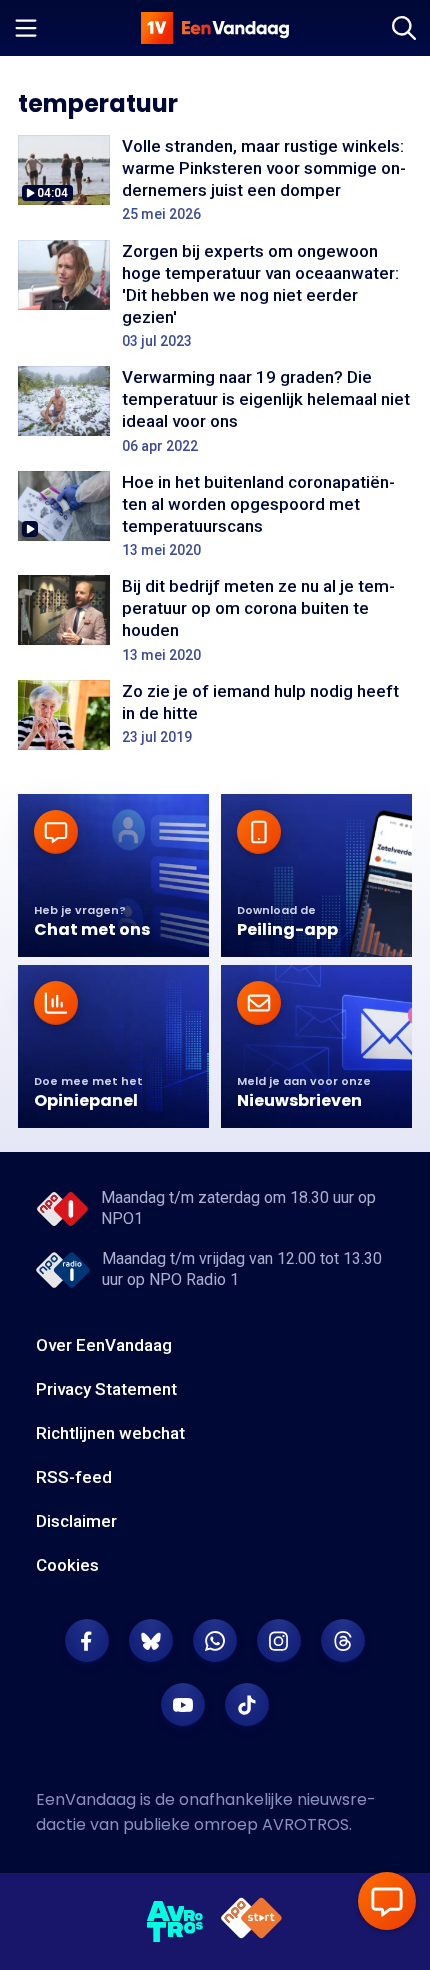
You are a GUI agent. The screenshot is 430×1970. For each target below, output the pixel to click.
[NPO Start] (251, 1921)
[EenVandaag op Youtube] (183, 1705)
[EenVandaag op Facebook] (87, 1641)
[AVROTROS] (175, 1922)
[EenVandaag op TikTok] (247, 1705)
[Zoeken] (404, 28)
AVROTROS (305, 1824)
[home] (215, 28)
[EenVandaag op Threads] (343, 1641)
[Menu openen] (26, 28)
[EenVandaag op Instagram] (279, 1641)
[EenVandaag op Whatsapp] (215, 1641)
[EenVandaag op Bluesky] (151, 1641)
